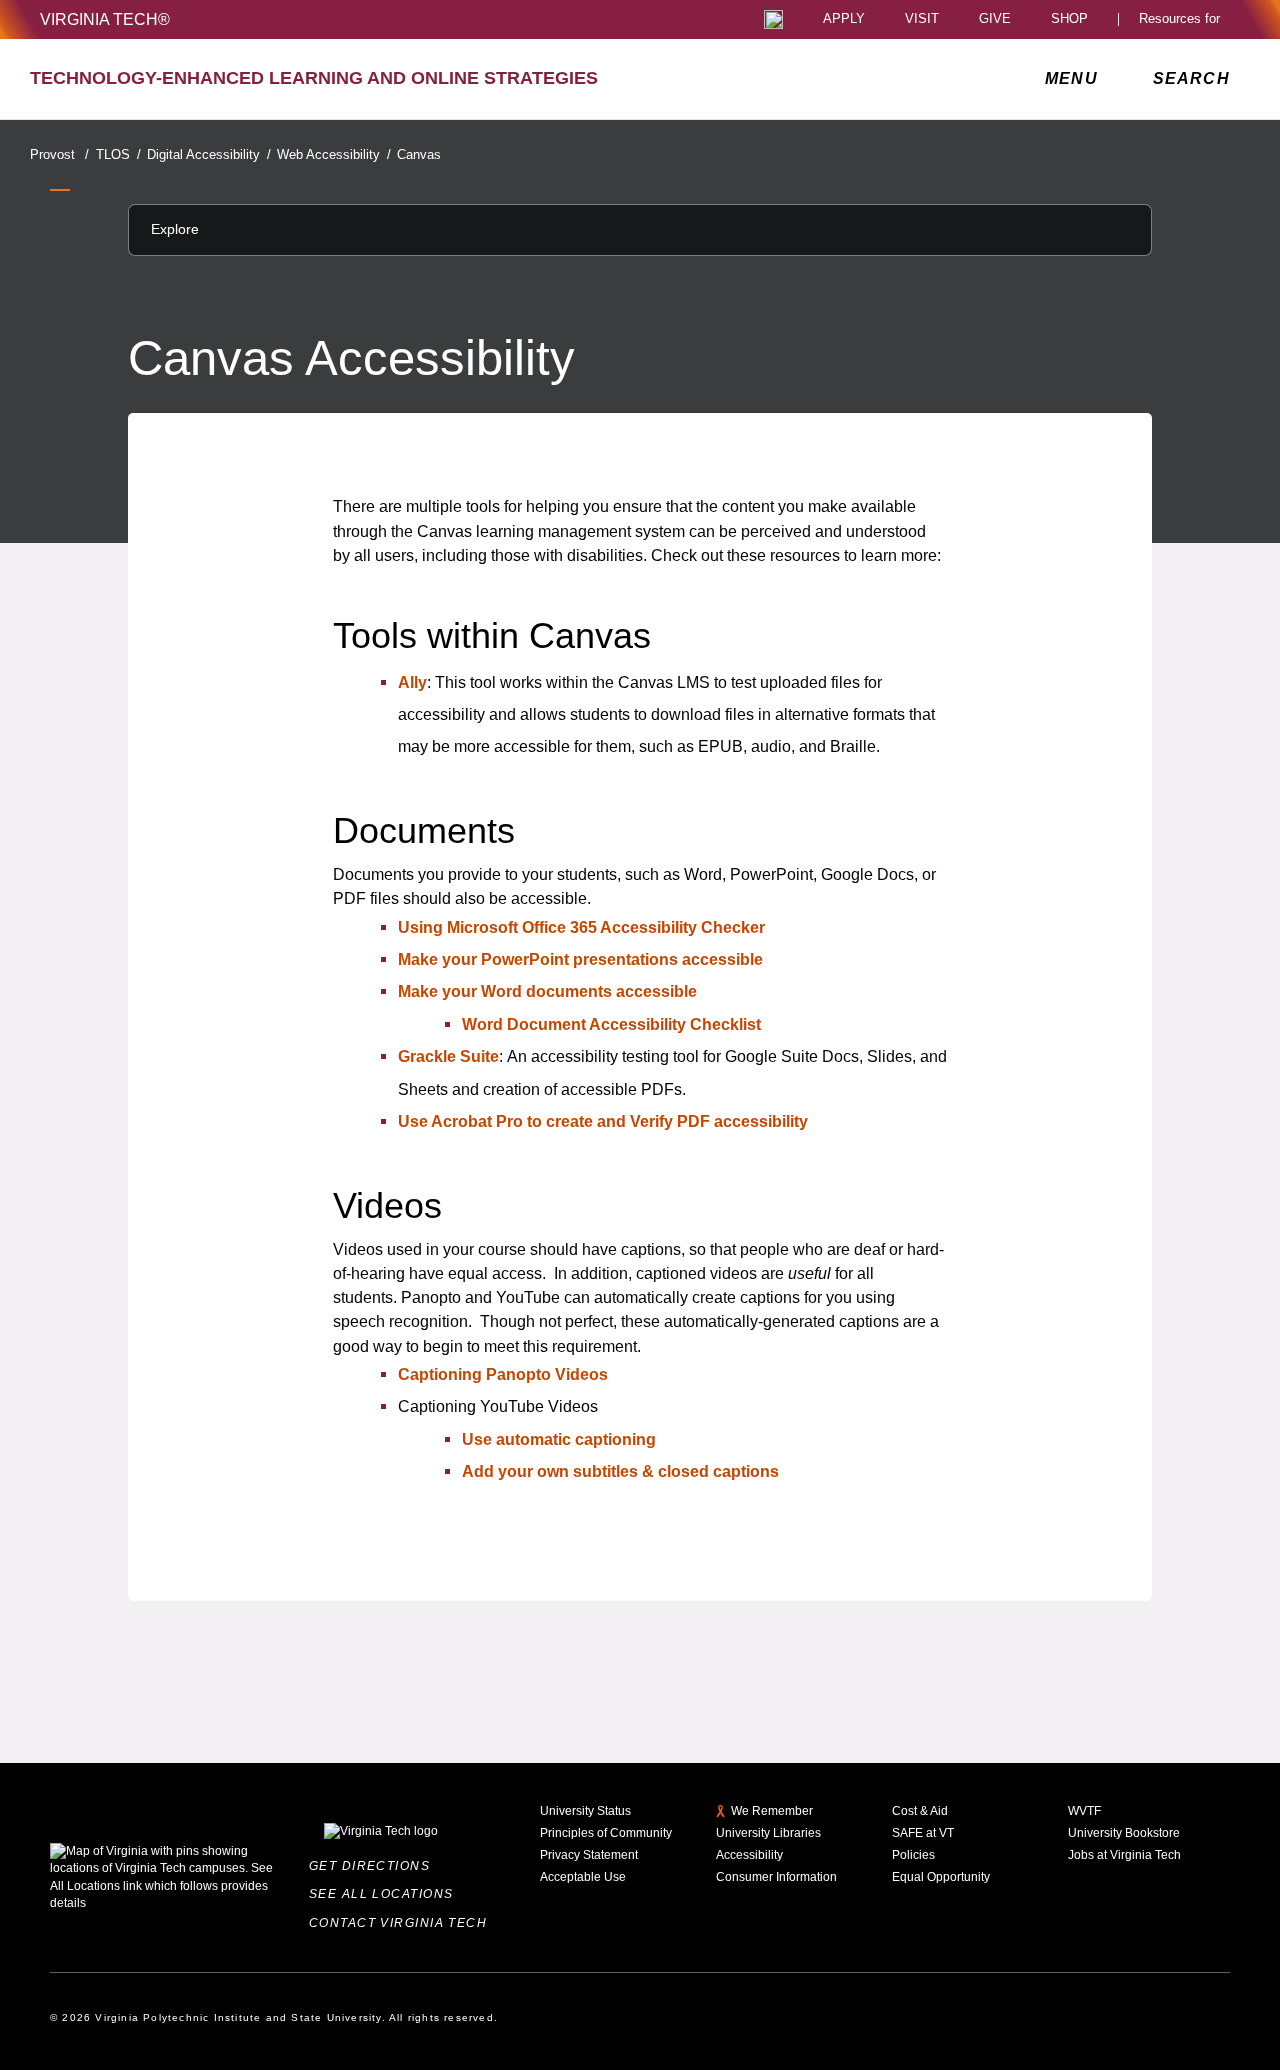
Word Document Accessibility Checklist (611, 1024)
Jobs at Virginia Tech (1124, 1855)
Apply (844, 19)
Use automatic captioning (559, 1439)
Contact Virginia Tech (402, 1923)
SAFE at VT (923, 1833)
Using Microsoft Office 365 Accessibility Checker (581, 927)
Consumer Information (776, 1877)
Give (995, 19)
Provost (59, 155)
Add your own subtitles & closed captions (620, 1471)
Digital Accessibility (208, 155)
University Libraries (768, 1833)
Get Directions (374, 1866)
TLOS (118, 154)
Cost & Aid (920, 1811)
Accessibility (749, 1855)
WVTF (1084, 1811)
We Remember (772, 1811)
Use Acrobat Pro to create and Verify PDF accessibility (603, 1121)
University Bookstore (1124, 1833)
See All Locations (385, 1894)
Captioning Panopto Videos (503, 1374)
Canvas (419, 154)
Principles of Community (606, 1833)
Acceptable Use (583, 1877)
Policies (913, 1855)
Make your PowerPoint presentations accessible (580, 959)
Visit (922, 19)
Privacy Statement (589, 1855)
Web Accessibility (333, 155)
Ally (412, 682)
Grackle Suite (448, 1056)
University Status (585, 1811)
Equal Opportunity (941, 1877)
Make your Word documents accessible (547, 991)
